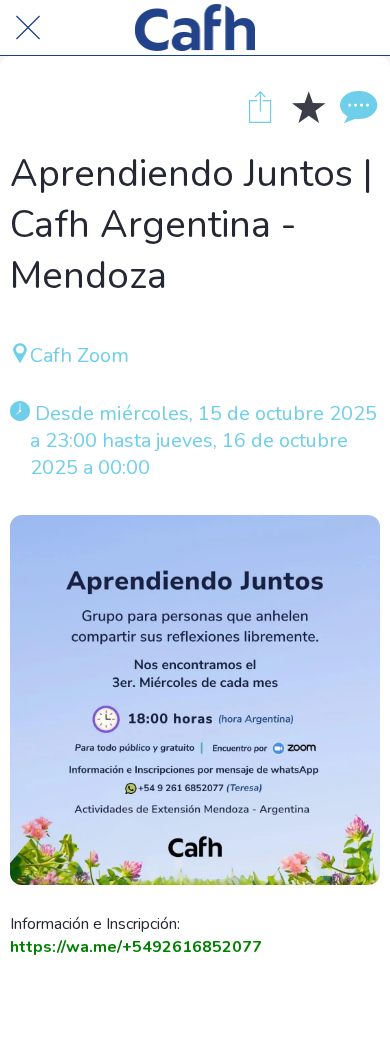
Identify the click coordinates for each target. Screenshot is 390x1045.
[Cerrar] (28, 28)
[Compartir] (260, 106)
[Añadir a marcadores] (308, 106)
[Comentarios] (356, 106)
